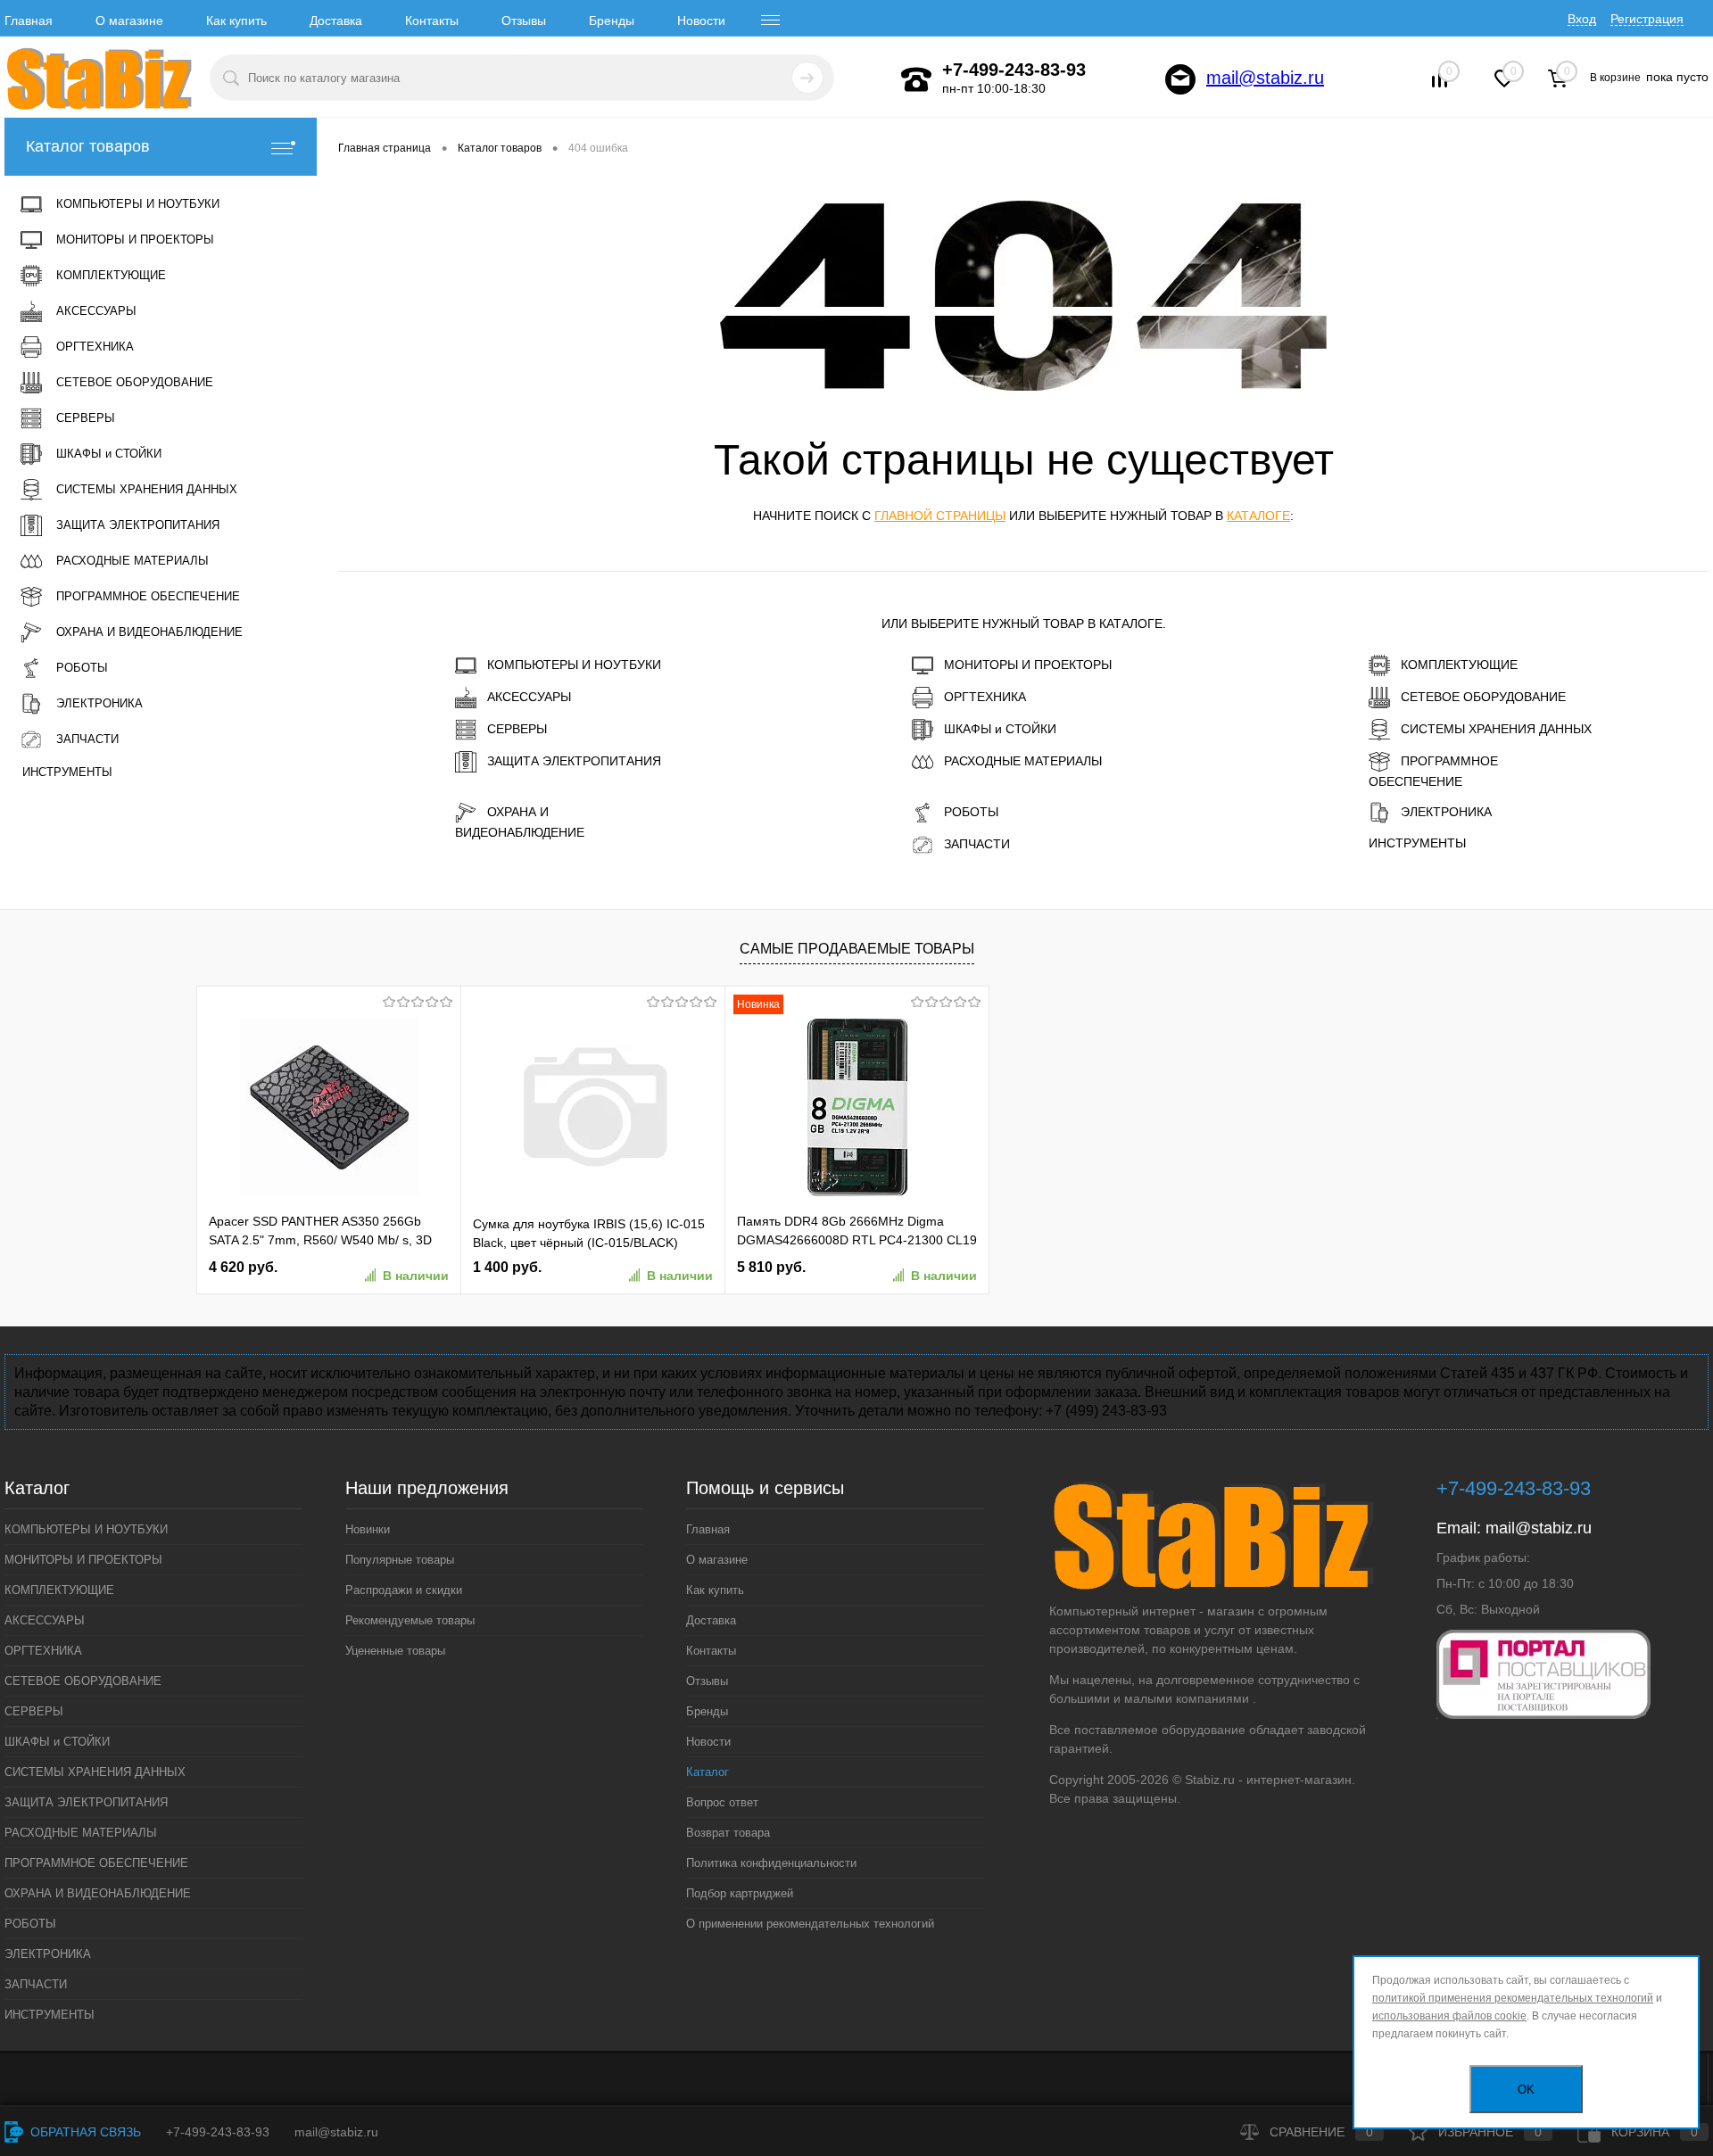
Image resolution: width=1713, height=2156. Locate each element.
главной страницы (940, 516)
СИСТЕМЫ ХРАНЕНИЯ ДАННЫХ (1496, 729)
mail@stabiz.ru (1265, 78)
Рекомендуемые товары (410, 1620)
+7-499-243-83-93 (218, 2132)
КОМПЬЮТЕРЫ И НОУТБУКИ (574, 665)
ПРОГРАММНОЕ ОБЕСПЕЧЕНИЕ (1433, 771)
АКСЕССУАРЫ (529, 697)
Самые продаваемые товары (857, 949)
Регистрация (1647, 19)
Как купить (236, 21)
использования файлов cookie (1449, 2016)
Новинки (368, 1529)
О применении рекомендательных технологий (810, 1924)
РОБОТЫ (971, 812)
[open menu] (771, 21)
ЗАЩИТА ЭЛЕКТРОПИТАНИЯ (574, 761)
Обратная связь (84, 2132)
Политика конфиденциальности (771, 1863)
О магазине (129, 21)
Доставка (336, 21)
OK (1526, 2090)
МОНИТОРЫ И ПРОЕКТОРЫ (1028, 665)
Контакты (432, 21)
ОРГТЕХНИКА (985, 697)
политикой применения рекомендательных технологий (1513, 1998)
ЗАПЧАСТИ (977, 844)
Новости (701, 21)
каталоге (1258, 516)
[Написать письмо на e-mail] (1180, 79)
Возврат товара (728, 1833)
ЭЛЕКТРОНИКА (1446, 812)
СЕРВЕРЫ (517, 729)
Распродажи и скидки (404, 1590)
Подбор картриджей (740, 1893)
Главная (29, 21)
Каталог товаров (88, 146)
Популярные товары (400, 1560)
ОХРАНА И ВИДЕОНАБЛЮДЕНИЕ (520, 822)
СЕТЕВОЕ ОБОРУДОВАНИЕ (1483, 697)
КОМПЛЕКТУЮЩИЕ (1459, 665)
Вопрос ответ (722, 1802)
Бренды (612, 21)
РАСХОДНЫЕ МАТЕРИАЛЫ (1023, 761)
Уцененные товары (395, 1651)
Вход (1582, 19)
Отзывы (524, 21)
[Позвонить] (916, 79)
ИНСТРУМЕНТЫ (1417, 843)
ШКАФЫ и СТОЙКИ (1000, 729)
